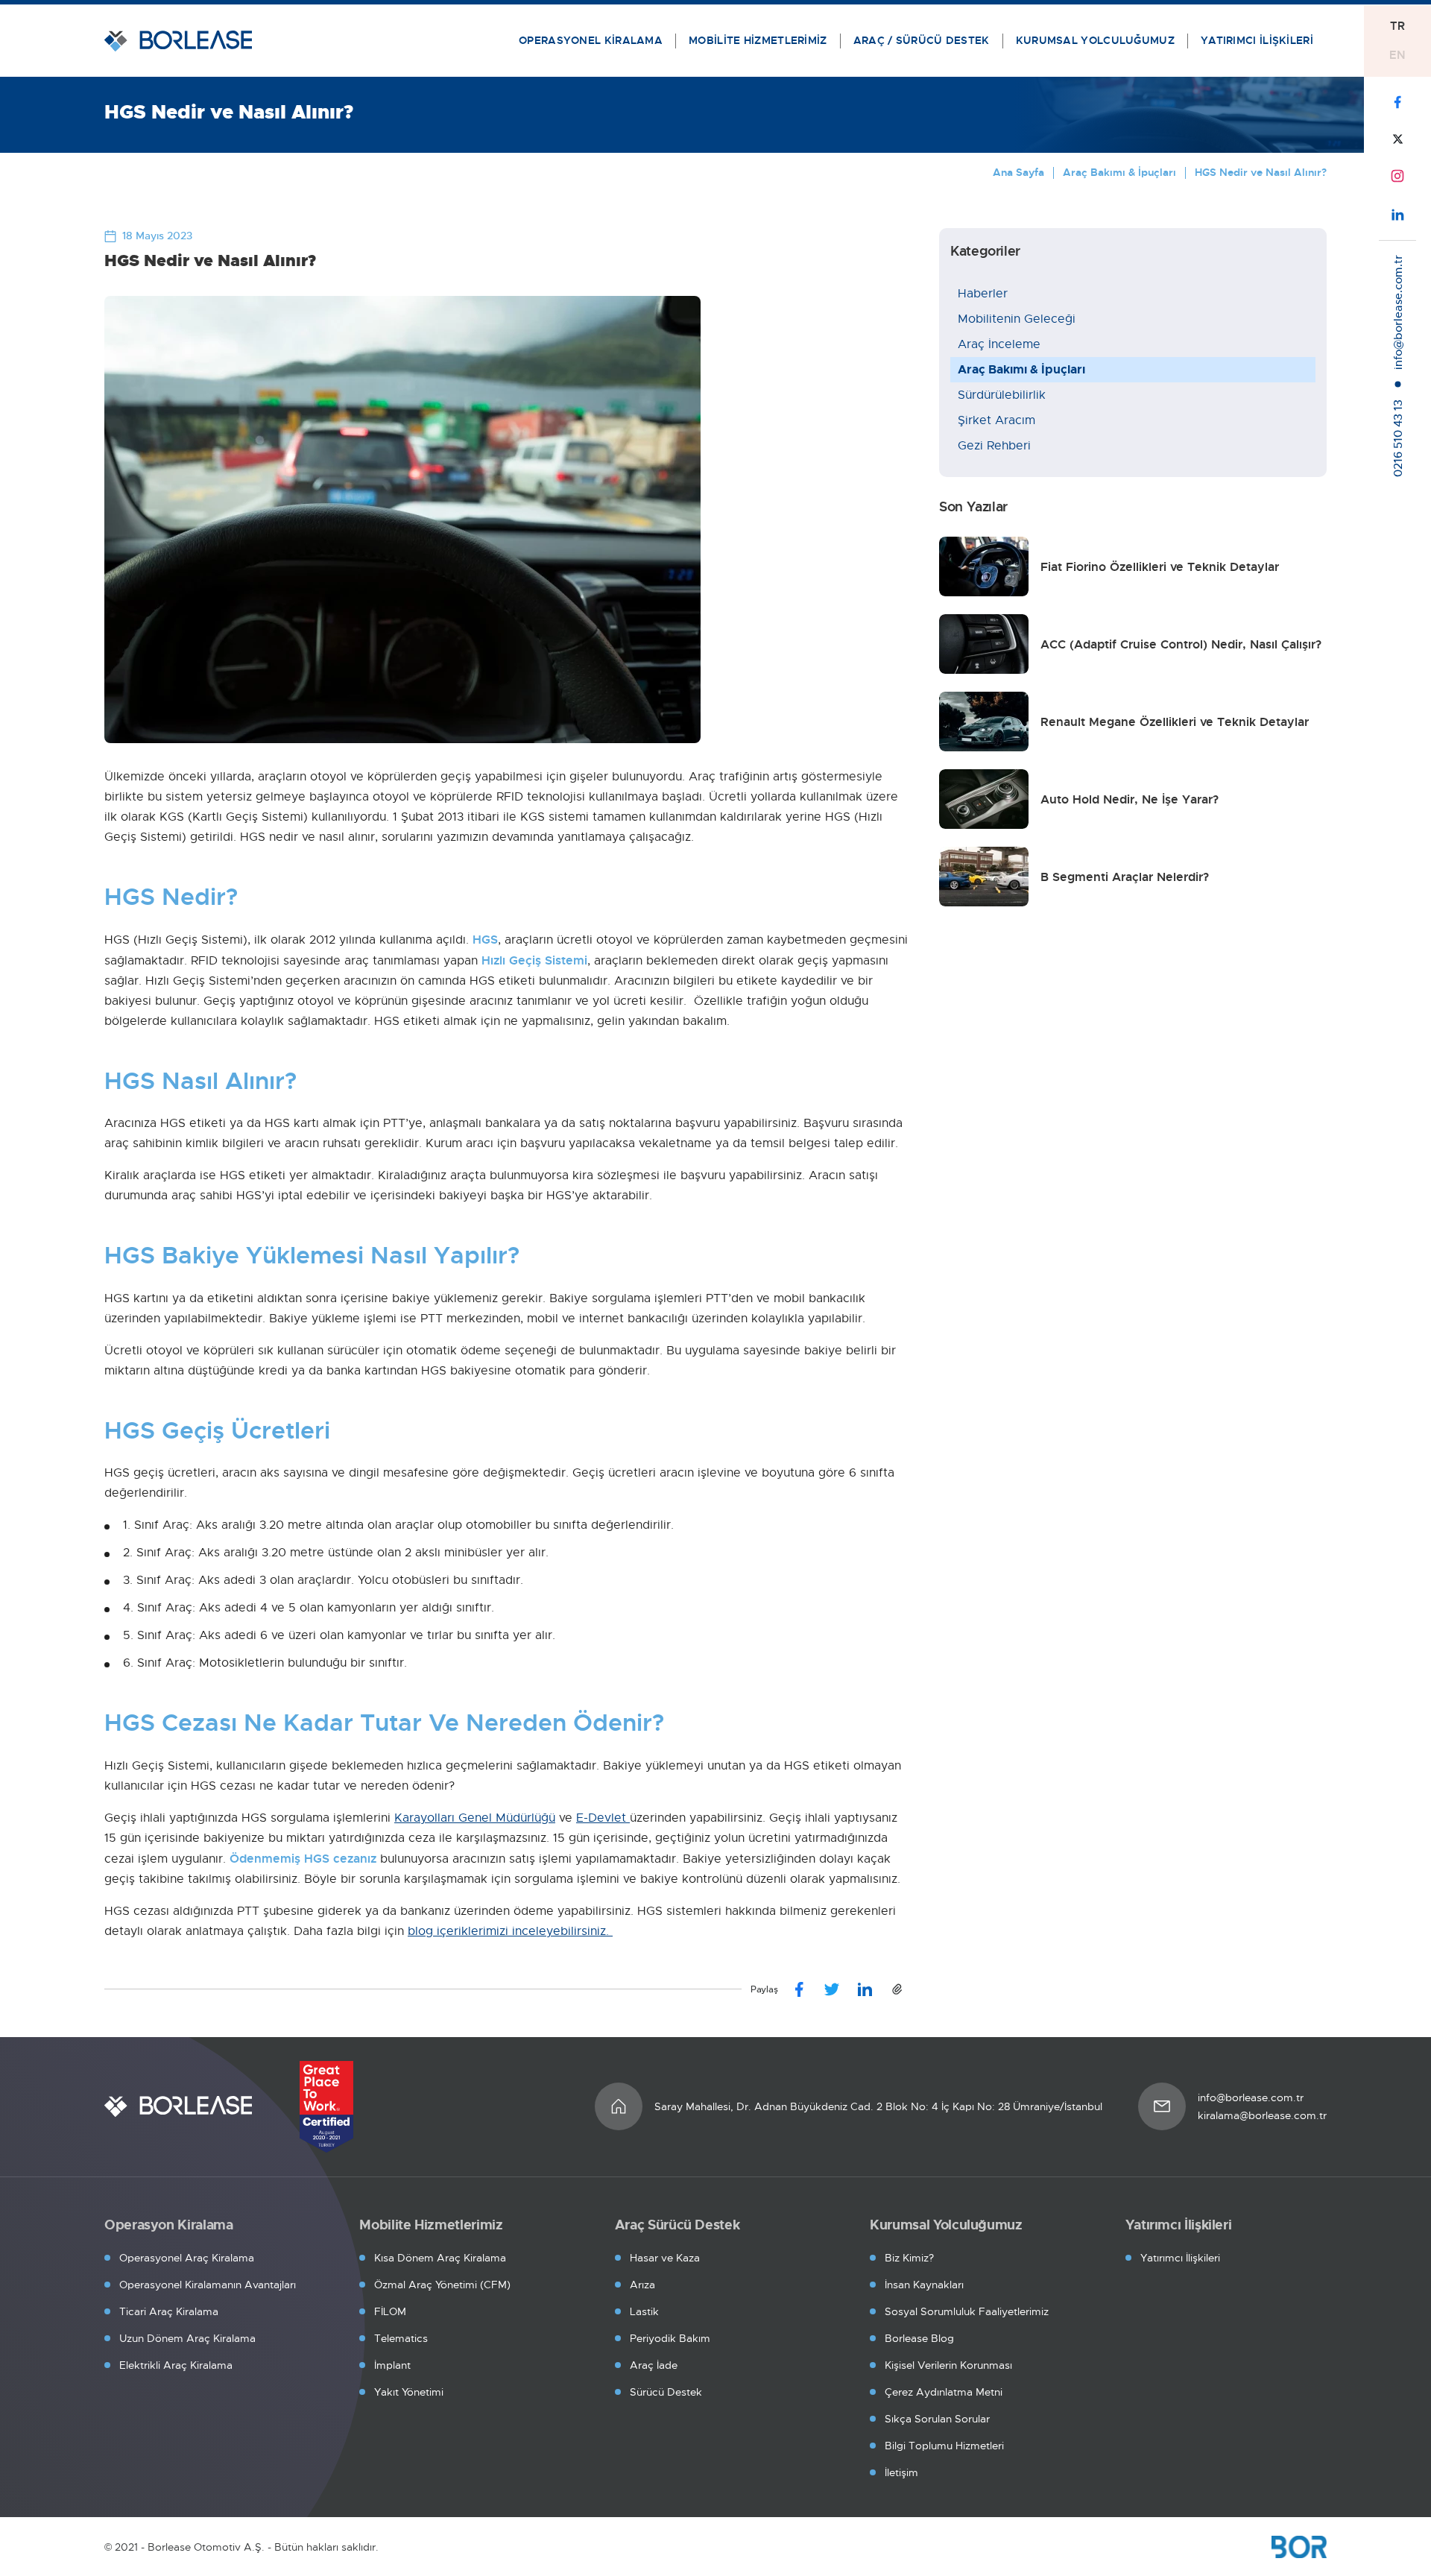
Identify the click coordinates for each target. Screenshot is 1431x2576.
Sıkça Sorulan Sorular (937, 2419)
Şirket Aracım (996, 420)
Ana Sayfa (1018, 172)
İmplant (392, 2365)
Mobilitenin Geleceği (1017, 319)
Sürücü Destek (666, 2392)
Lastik (644, 2311)
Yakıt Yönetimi (409, 2392)
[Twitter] (832, 1989)
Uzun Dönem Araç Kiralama (187, 2338)
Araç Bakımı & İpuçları (1119, 172)
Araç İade (654, 2365)
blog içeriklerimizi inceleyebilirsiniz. (510, 1931)
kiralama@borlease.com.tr (1262, 2115)
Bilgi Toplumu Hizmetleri (944, 2446)
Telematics (401, 2338)
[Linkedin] (865, 1989)
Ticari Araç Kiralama (169, 2311)
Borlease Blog (919, 2338)
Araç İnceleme (999, 344)
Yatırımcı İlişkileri (1180, 2258)
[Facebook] (799, 1989)
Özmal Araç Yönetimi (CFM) (442, 2285)
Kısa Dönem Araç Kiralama (440, 2258)
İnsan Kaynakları (924, 2285)
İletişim (901, 2472)
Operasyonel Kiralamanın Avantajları (208, 2285)
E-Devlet (603, 1818)
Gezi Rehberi (994, 446)
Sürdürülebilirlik (1002, 395)
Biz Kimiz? (909, 2258)
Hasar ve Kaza (665, 2258)
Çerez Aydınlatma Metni (944, 2392)
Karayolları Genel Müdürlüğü (475, 1818)
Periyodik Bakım (670, 2338)
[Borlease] (178, 2106)
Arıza (642, 2285)
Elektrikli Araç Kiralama (176, 2365)
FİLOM (390, 2311)
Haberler (983, 294)
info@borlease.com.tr (1251, 2097)
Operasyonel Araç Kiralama (187, 2258)
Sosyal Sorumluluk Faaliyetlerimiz (967, 2311)
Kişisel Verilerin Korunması (948, 2365)
